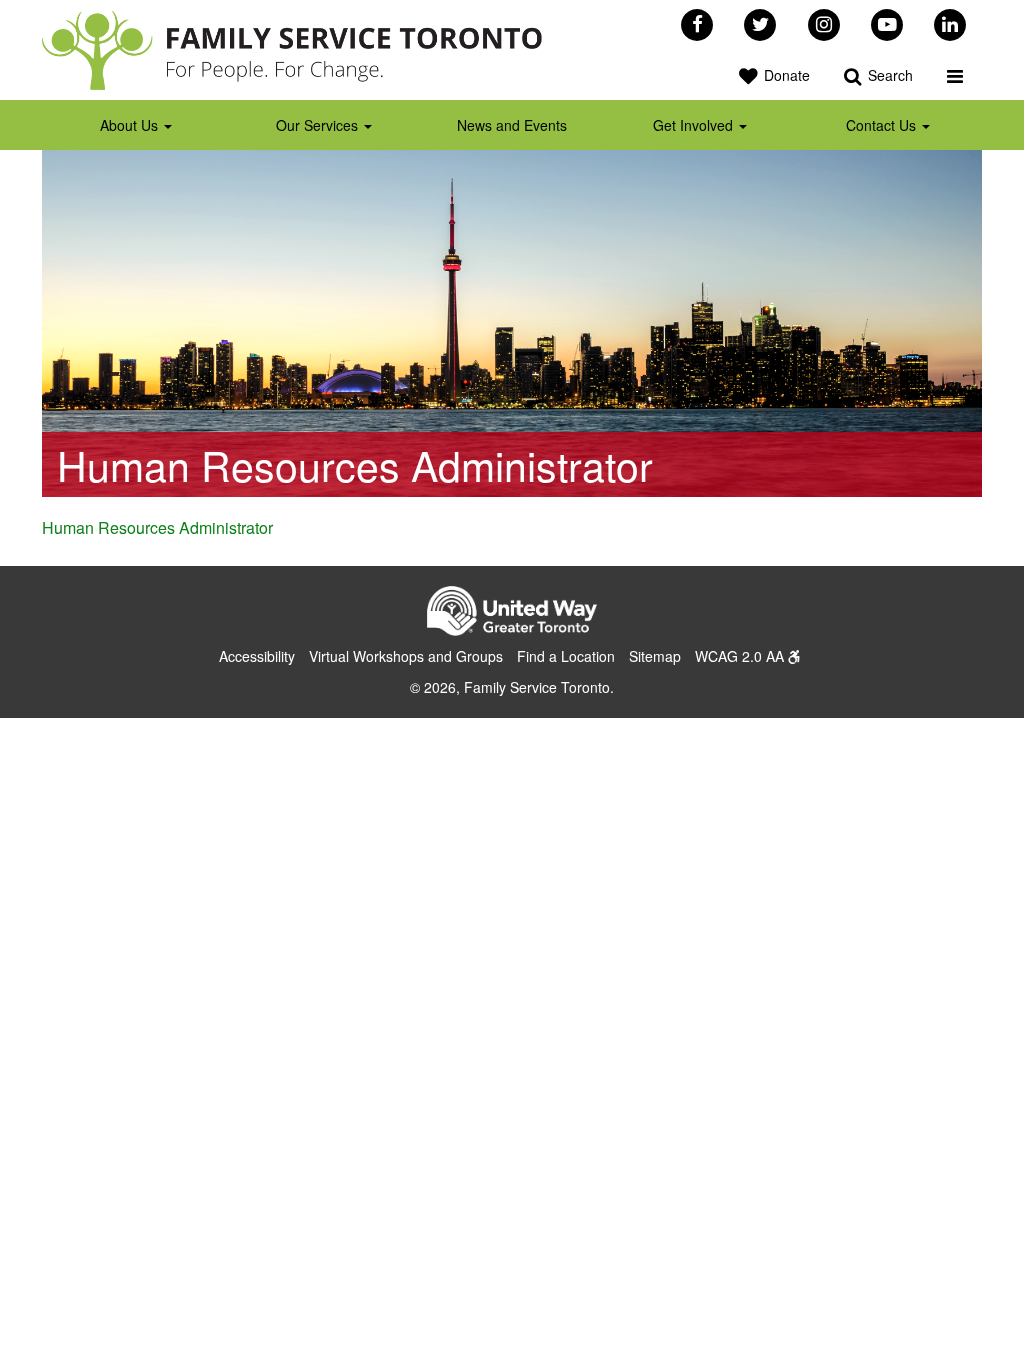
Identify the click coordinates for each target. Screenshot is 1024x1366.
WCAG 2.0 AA (741, 656)
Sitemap (655, 656)
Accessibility (257, 656)
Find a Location (566, 656)
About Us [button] (131, 125)
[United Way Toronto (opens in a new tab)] (512, 614)
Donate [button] (785, 75)
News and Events (512, 125)
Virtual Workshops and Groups (406, 656)
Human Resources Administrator (157, 527)
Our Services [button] (319, 125)
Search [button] (888, 75)
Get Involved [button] (695, 125)
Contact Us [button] (883, 125)
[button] (955, 75)
